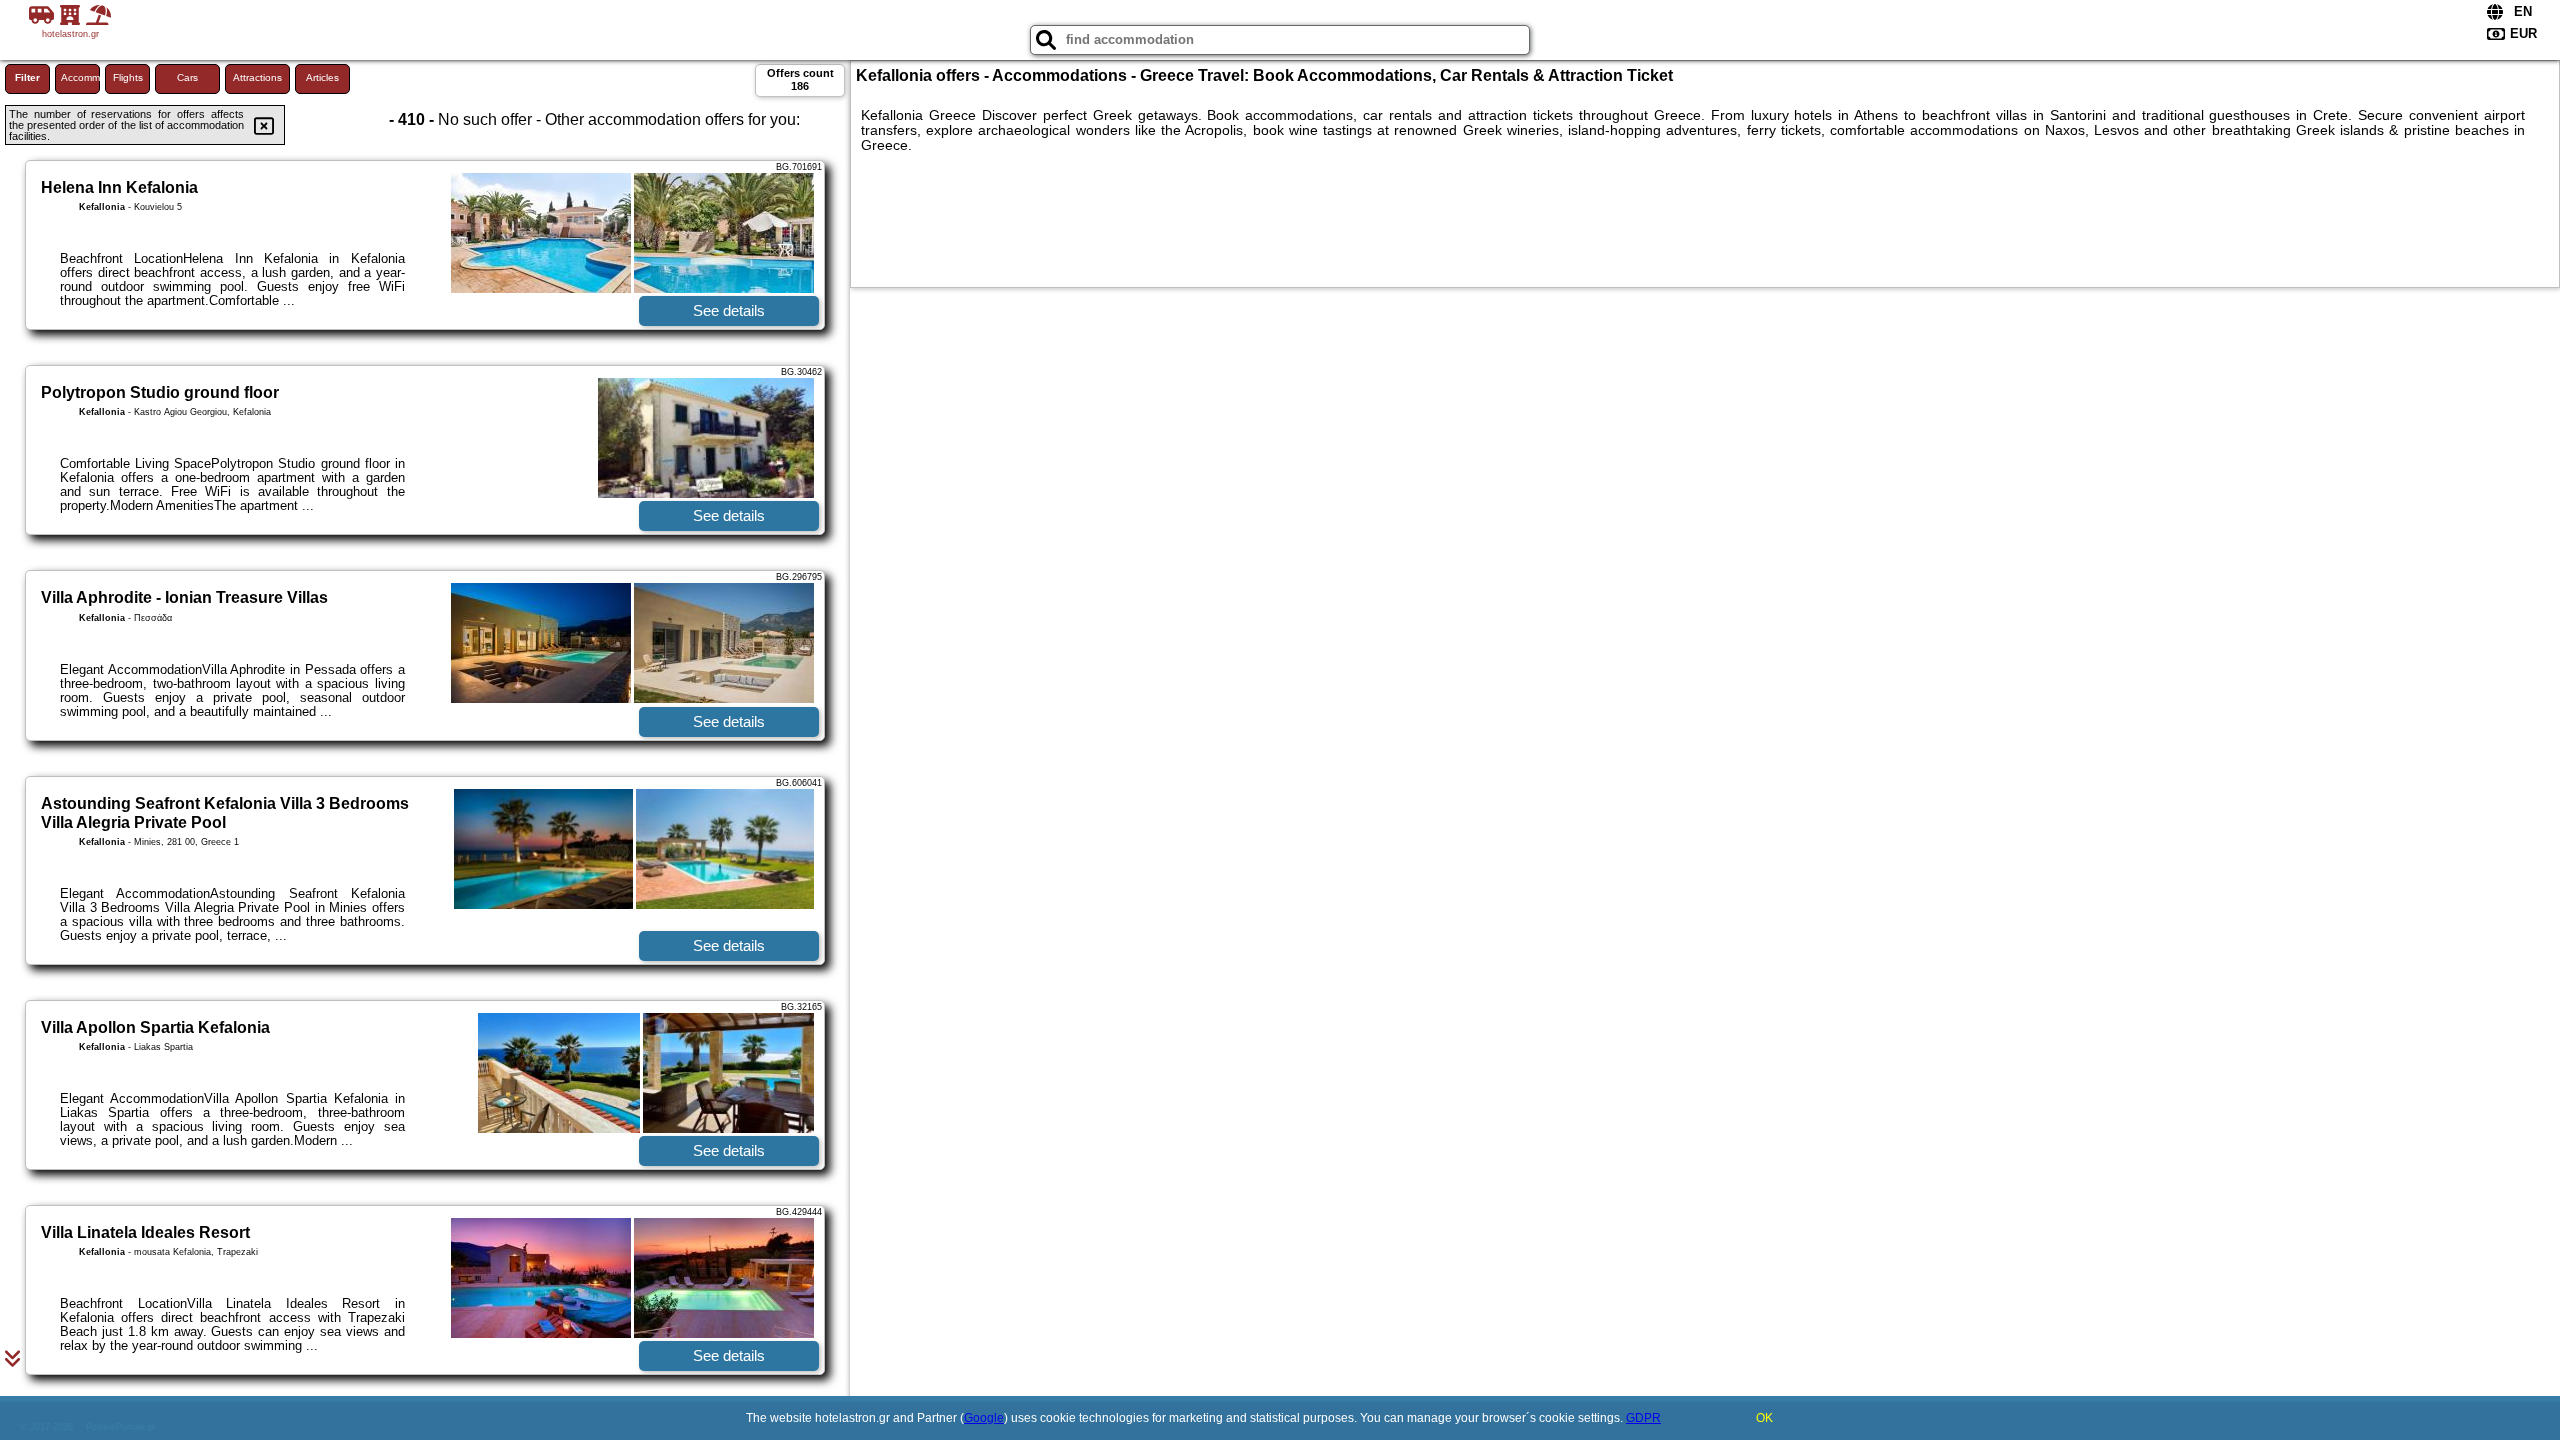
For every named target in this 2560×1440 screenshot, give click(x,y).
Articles (322, 77)
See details (729, 310)
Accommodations (80, 77)
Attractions (257, 77)
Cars (187, 77)
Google (984, 1418)
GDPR (1643, 1418)
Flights (128, 77)
